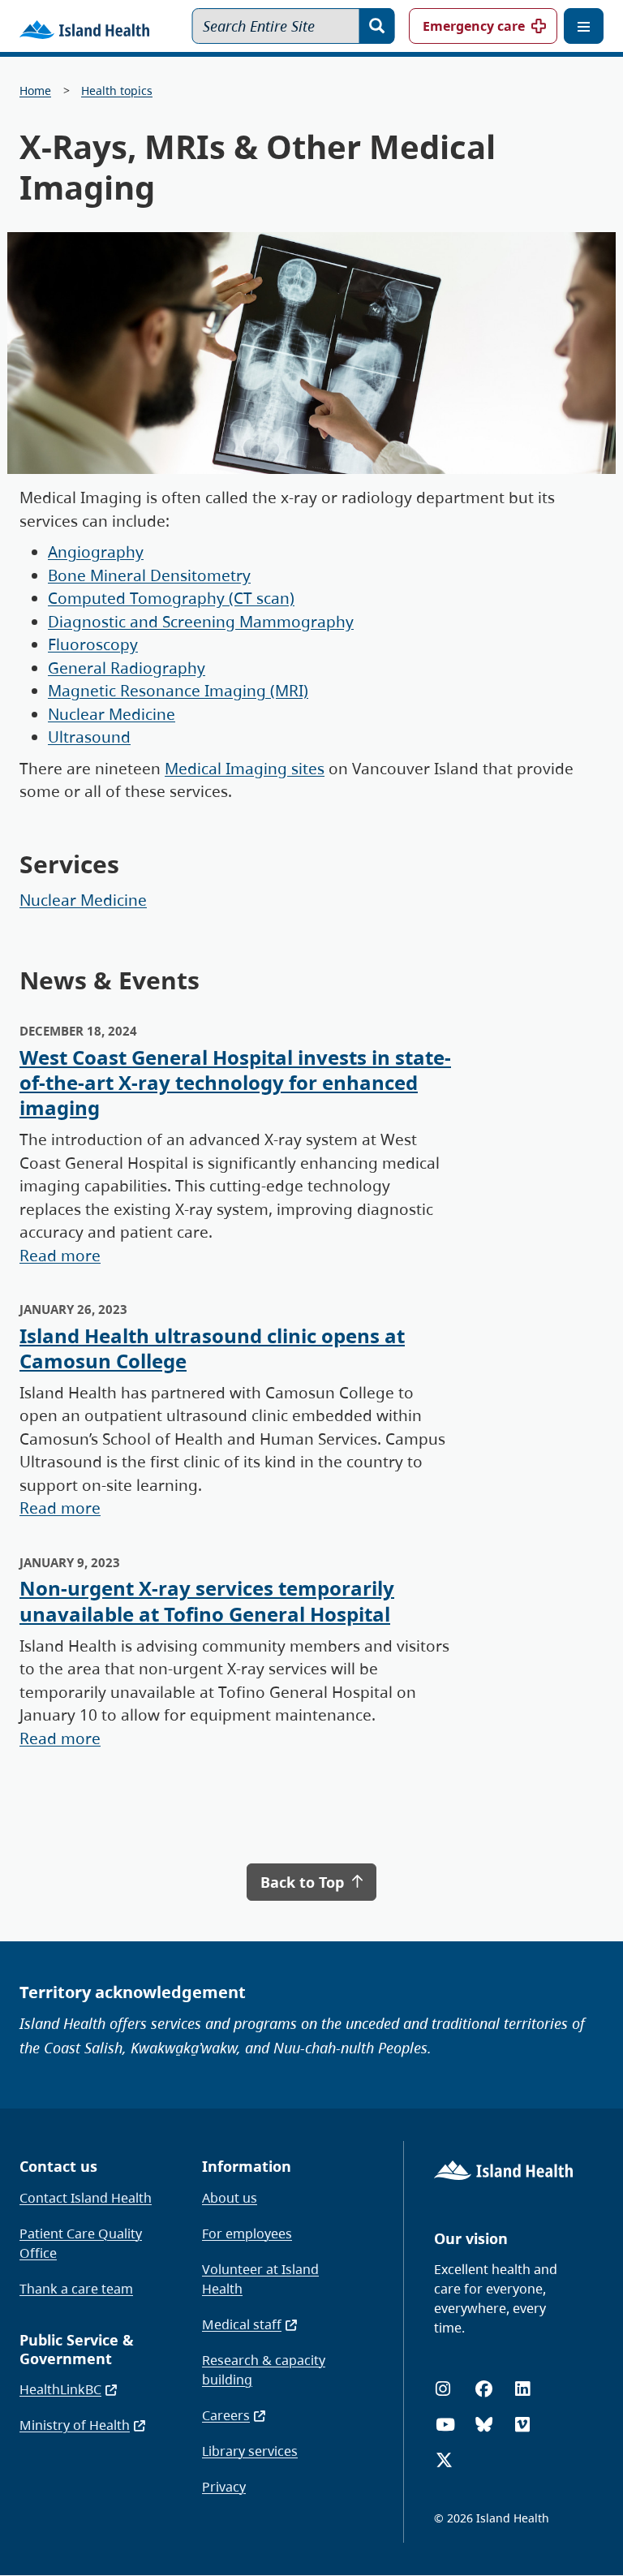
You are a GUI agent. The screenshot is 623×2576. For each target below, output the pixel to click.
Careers (226, 2415)
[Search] (377, 26)
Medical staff (242, 2324)
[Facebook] (484, 2389)
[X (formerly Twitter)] (444, 2460)
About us (230, 2198)
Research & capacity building (264, 2370)
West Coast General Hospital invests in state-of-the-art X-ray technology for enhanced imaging (235, 1082)
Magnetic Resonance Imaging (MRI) (178, 691)
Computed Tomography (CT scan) (171, 598)
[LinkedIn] (522, 2389)
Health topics (117, 90)
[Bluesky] (484, 2425)
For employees (247, 2234)
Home (35, 90)
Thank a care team (76, 2289)
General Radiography (127, 668)
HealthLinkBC (60, 2389)
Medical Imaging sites (245, 769)
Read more (60, 1256)
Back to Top (304, 1882)
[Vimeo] (522, 2425)
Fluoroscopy (93, 644)
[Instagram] (443, 2389)
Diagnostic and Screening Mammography (201, 622)
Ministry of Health (75, 2425)
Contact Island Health (86, 2198)
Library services (250, 2451)
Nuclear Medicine (112, 714)
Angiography (96, 552)
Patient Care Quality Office (81, 2243)
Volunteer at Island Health (260, 2279)
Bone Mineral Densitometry (149, 575)
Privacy (224, 2487)
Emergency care (474, 26)
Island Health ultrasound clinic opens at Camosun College (212, 1348)
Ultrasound (89, 737)
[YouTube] (445, 2425)
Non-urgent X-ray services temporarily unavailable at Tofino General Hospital (207, 1600)
